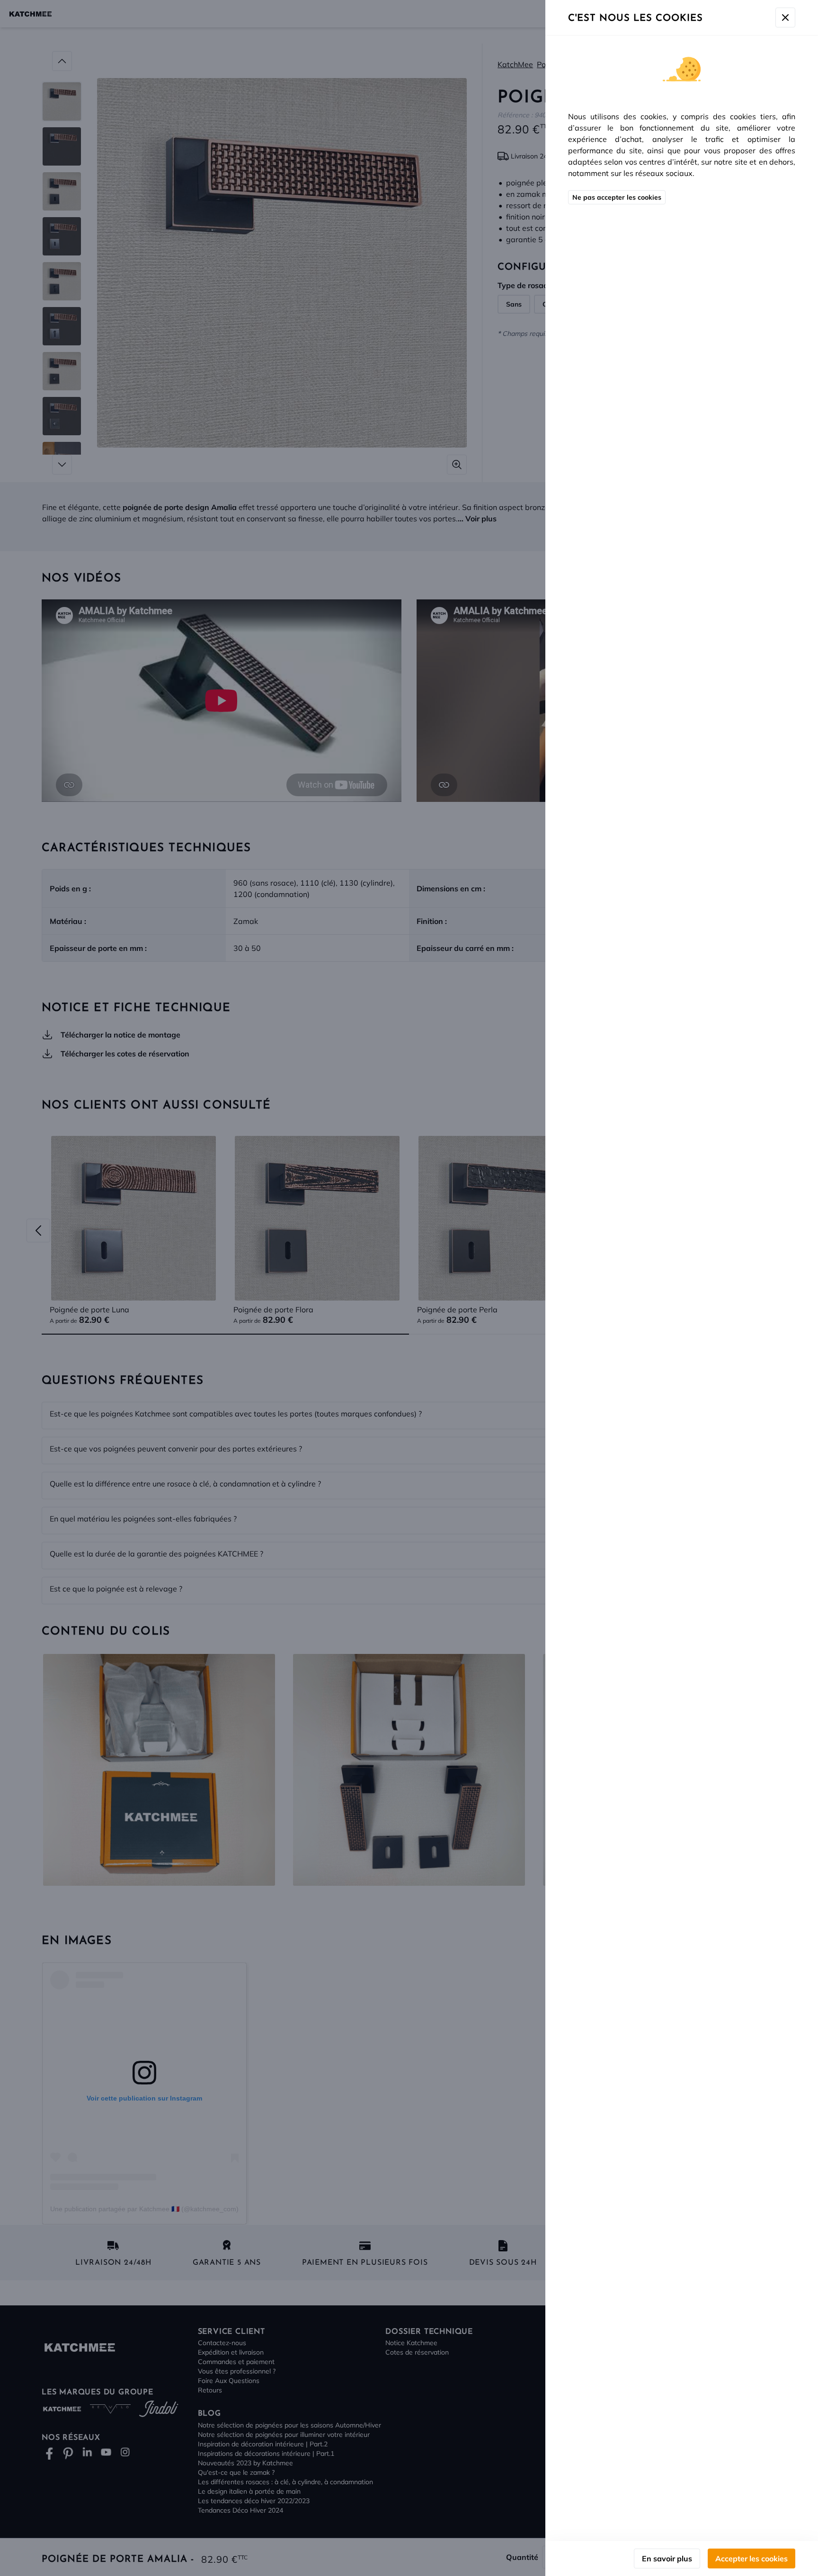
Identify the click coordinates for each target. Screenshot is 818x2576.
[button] (409, 1288)
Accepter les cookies (751, 2558)
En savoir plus (667, 2558)
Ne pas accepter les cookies (617, 197)
